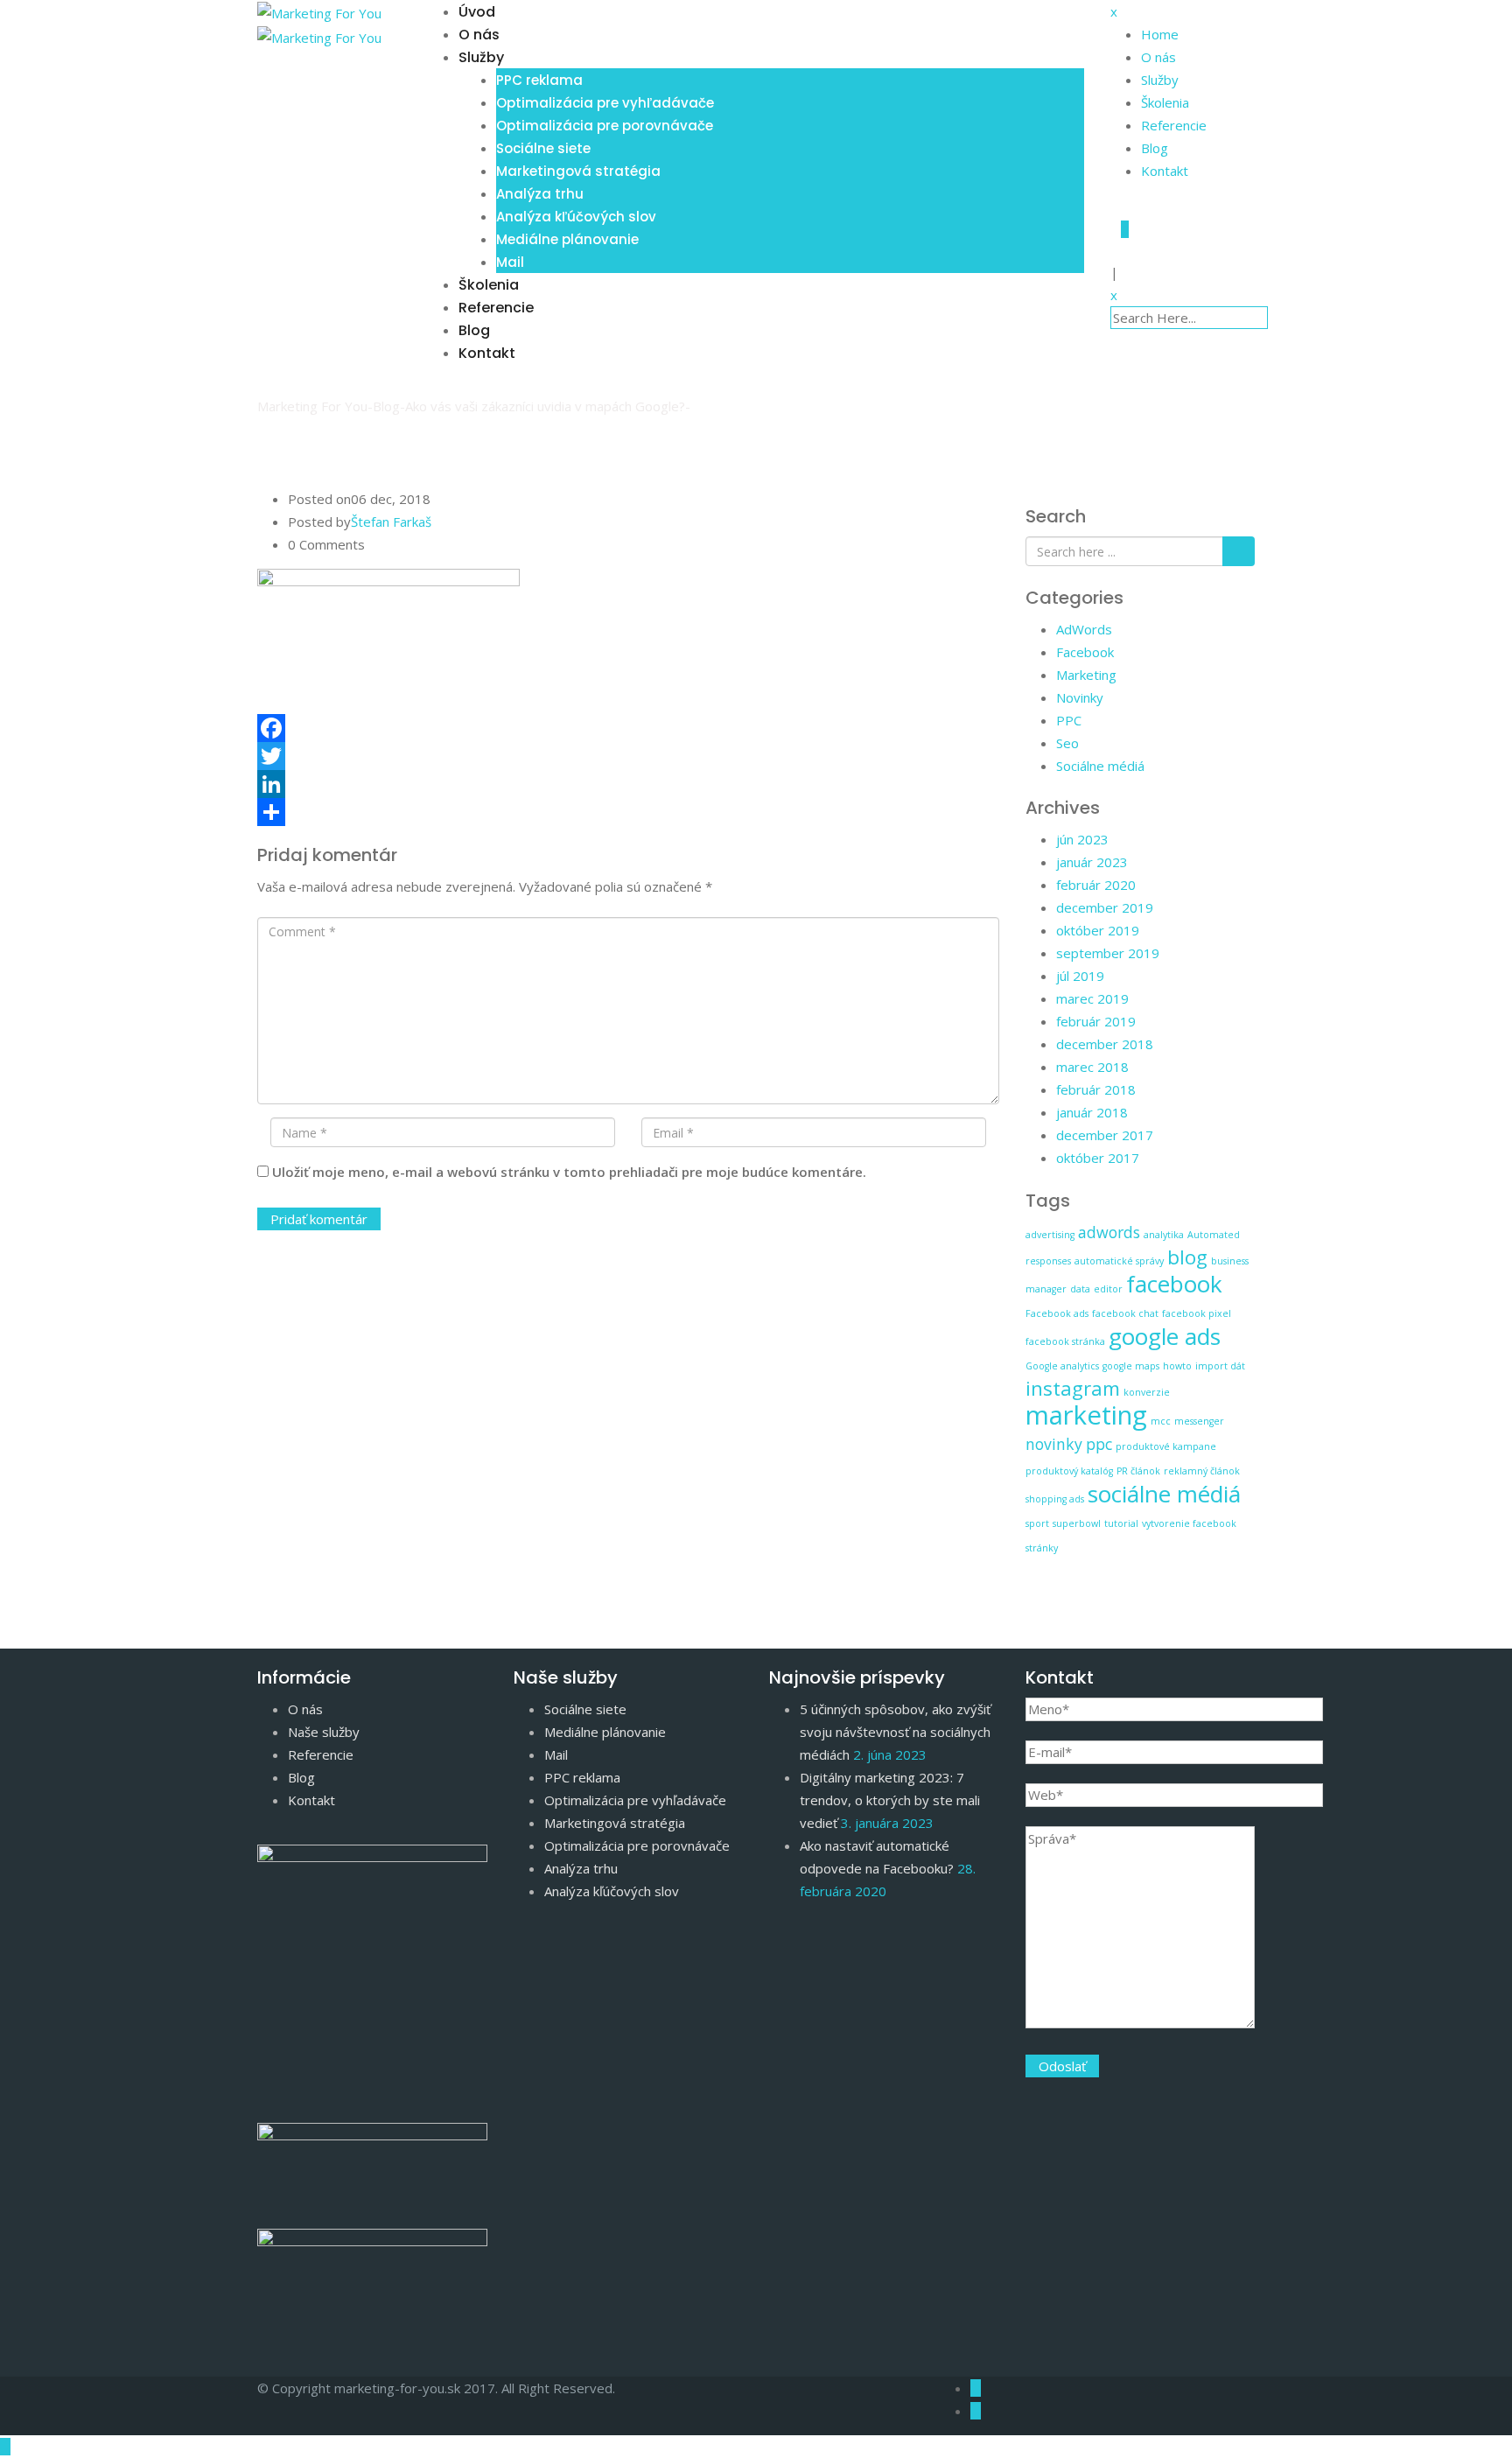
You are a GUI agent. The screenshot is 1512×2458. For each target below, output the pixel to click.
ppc (1099, 1444)
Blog (474, 330)
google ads (1165, 1336)
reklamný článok (1202, 1471)
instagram (1073, 1388)
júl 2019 (1080, 976)
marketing (1086, 1415)
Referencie (496, 308)
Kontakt (487, 353)
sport (1037, 1523)
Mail (510, 262)
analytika (1164, 1235)
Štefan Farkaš (391, 522)
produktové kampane (1166, 1446)
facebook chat (1125, 1313)
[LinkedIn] (628, 784)
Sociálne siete (543, 148)
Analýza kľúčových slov (576, 217)
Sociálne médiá (1100, 766)
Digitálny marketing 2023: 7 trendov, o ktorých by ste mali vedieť (890, 1800)
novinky (1054, 1444)
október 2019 (1098, 930)
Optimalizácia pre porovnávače (605, 126)
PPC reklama (539, 80)
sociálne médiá (1164, 1494)
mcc (1161, 1421)
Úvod (477, 12)
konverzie (1147, 1392)
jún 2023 (1082, 839)
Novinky (1080, 697)
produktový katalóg (1069, 1471)
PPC (1069, 720)
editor (1108, 1289)
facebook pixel (1197, 1313)
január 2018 (1092, 1112)
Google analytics (1062, 1366)
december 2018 (1105, 1044)
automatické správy (1119, 1261)
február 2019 (1096, 1021)
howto (1177, 1366)
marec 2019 (1092, 998)
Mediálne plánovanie (567, 239)
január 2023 (1092, 862)
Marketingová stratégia (578, 171)
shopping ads (1055, 1499)
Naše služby (324, 1732)
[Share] (628, 812)
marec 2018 (1092, 1067)
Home (1160, 34)
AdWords (1084, 629)
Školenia (489, 285)
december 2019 (1105, 907)
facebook (1174, 1284)
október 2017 (1098, 1158)
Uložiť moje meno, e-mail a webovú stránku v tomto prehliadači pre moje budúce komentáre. (569, 1172)
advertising (1050, 1235)
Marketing (1086, 675)
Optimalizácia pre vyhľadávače (605, 103)
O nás (479, 35)
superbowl (1077, 1523)
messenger (1199, 1421)
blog (1187, 1257)
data (1080, 1289)
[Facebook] (628, 728)
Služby (481, 57)
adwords (1109, 1232)
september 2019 (1108, 953)
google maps (1131, 1366)
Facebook (1085, 652)
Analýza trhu (540, 194)
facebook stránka (1065, 1341)
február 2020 (1096, 885)
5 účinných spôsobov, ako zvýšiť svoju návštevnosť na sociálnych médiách (895, 1732)
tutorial (1121, 1523)
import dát (1220, 1366)
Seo (1067, 743)
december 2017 (1105, 1135)
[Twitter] (628, 756)
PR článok (1138, 1471)
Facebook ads (1057, 1313)
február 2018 (1096, 1089)
